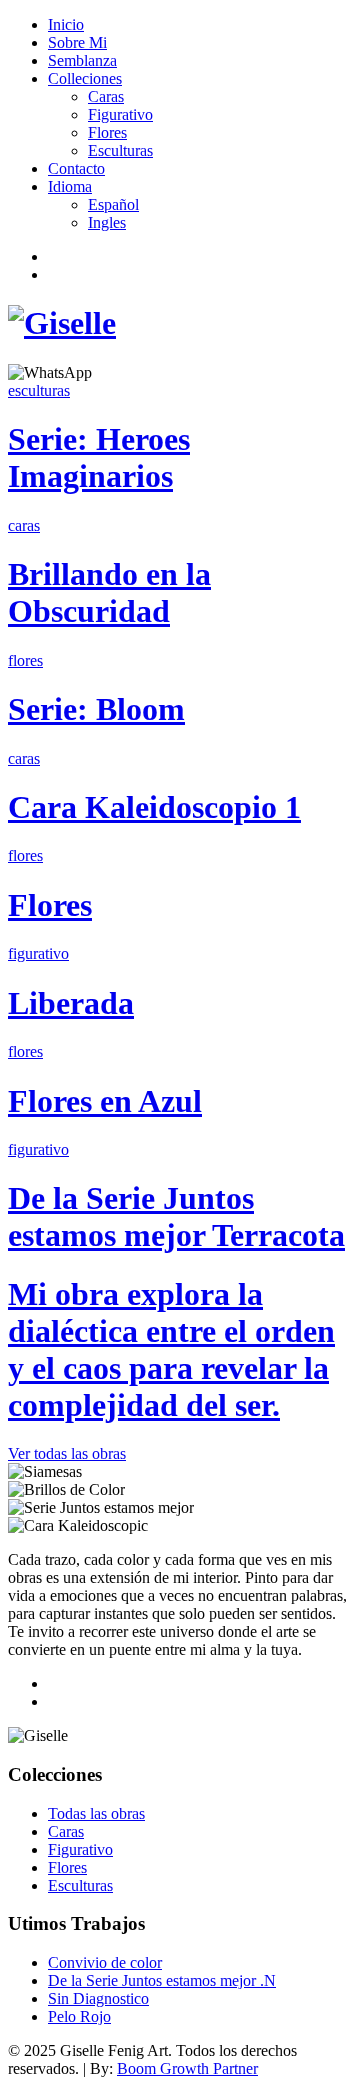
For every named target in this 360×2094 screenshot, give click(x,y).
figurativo (38, 953)
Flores (107, 132)
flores (25, 660)
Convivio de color (105, 1962)
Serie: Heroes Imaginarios (99, 457)
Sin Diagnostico (98, 1998)
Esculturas (120, 150)
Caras (106, 96)
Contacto (76, 168)
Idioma (70, 186)
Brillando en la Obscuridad (109, 592)
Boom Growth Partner (187, 2068)
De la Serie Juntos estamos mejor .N (162, 1980)
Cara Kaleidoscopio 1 (154, 807)
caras (24, 525)
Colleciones (85, 78)
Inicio (66, 24)
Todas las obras (96, 1813)
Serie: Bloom (96, 709)
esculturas (39, 390)
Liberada (71, 1003)
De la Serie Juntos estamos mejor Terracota (176, 1216)
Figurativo (120, 114)
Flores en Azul (105, 1101)
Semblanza (82, 60)
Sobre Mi (77, 42)
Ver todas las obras (67, 1453)
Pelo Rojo (79, 2016)
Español (113, 204)
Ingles (107, 222)
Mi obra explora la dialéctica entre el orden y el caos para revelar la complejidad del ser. (171, 1349)
